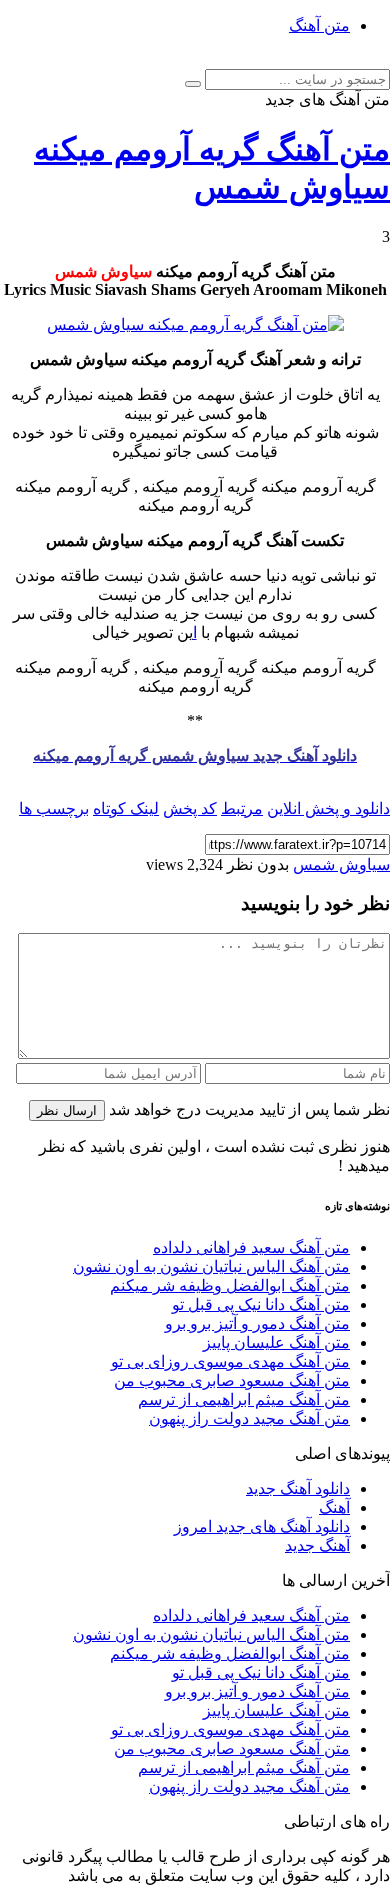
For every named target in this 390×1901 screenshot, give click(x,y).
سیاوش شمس (341, 864)
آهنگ (334, 1507)
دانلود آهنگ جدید (298, 1488)
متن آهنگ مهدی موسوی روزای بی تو (230, 1361)
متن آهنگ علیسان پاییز (276, 1342)
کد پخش (190, 808)
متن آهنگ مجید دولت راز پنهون (249, 1418)
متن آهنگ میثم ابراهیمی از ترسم (244, 1399)
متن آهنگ (319, 25)
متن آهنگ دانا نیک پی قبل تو (261, 1304)
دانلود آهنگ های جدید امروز (262, 1526)
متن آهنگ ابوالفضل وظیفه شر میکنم (230, 1285)
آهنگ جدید (317, 1545)
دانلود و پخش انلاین (328, 808)
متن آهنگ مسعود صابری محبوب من (232, 1380)
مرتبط (242, 808)
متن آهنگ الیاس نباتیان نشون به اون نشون (211, 1266)
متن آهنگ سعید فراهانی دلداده (251, 1247)
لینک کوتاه (126, 808)
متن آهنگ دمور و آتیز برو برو (257, 1323)
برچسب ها (54, 808)
